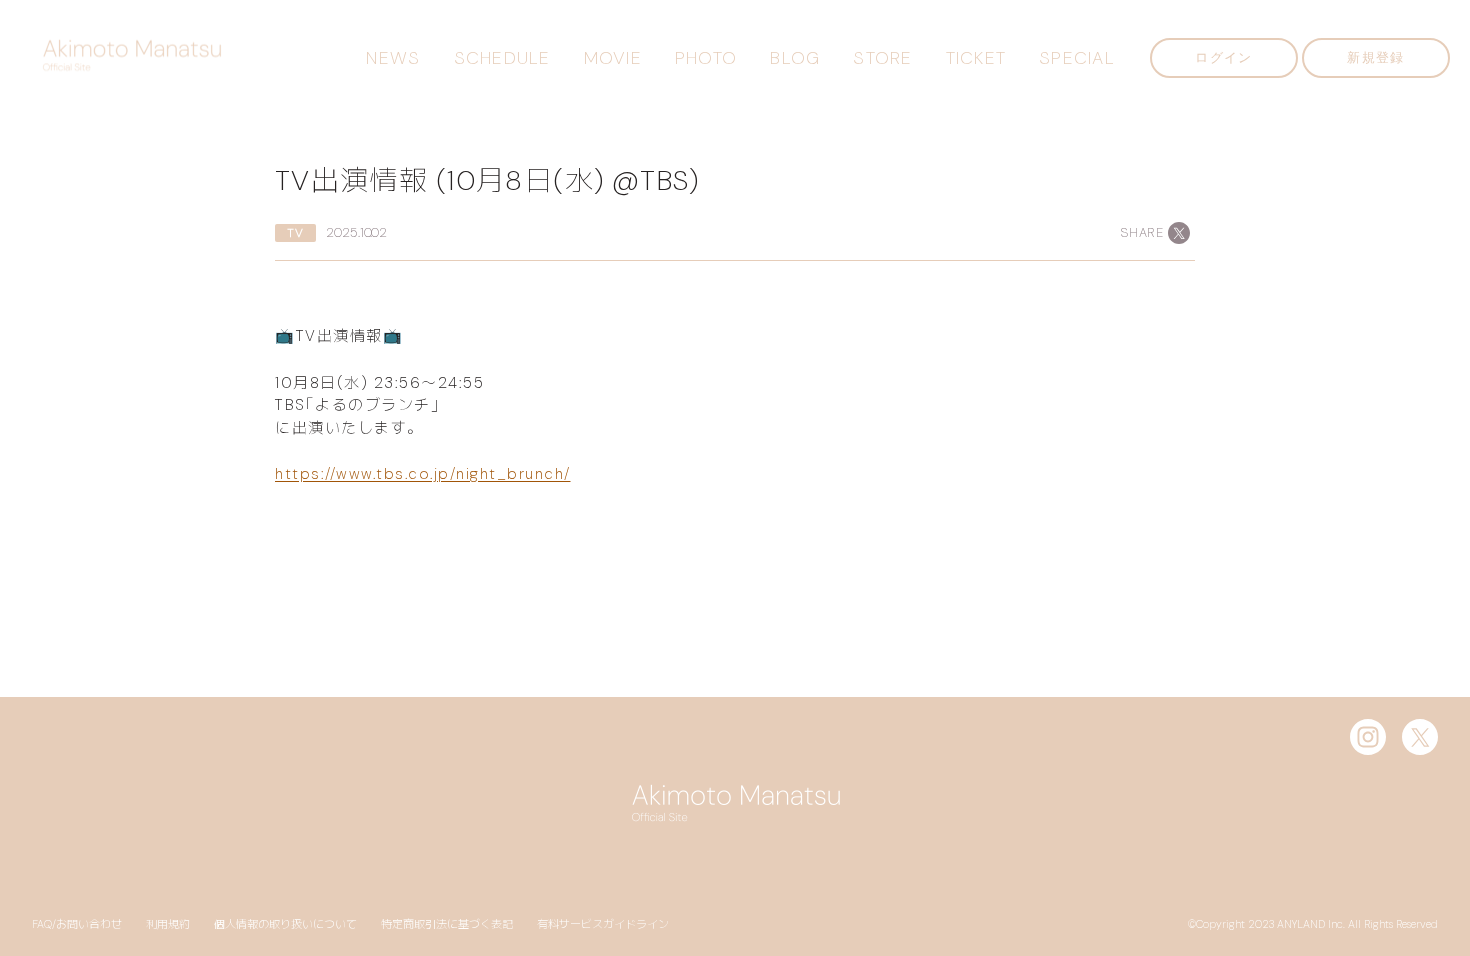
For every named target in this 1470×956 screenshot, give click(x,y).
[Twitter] (1420, 737)
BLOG (795, 58)
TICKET (976, 58)
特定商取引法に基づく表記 (447, 924)
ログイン (1223, 57)
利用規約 (168, 924)
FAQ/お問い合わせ (77, 924)
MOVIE (613, 58)
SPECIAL (1077, 58)
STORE (882, 58)
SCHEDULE (502, 58)
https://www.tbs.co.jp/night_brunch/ (423, 474)
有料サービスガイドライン (603, 924)
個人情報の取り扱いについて (285, 924)
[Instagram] (1368, 737)
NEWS (393, 58)
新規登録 (1375, 57)
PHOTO (706, 58)
